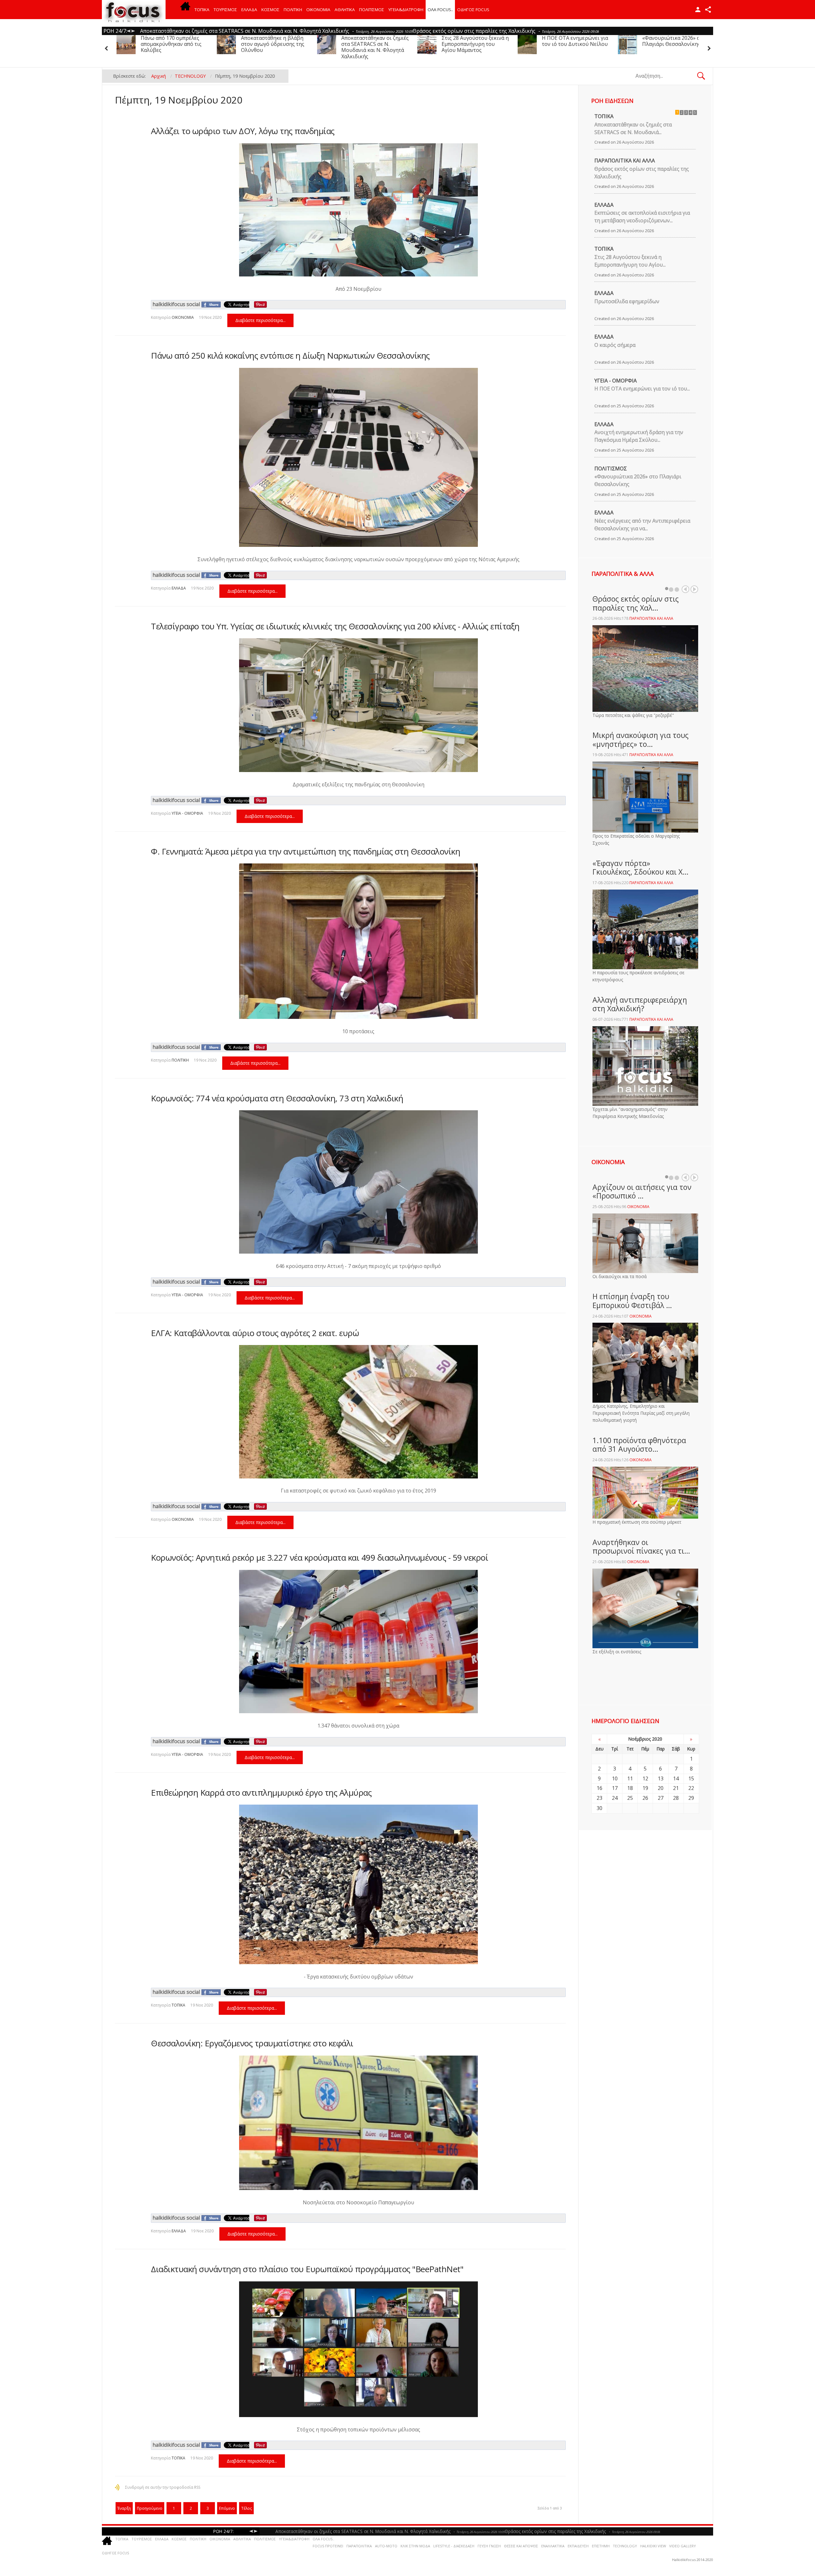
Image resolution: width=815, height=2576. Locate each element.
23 (599, 1798)
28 (676, 1798)
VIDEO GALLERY (683, 2546)
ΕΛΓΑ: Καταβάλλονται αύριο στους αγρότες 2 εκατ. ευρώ (255, 1333)
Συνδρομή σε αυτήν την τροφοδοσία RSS (163, 2487)
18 (630, 1788)
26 (645, 1798)
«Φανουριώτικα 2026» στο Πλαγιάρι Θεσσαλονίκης (373, 41)
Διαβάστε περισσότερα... (260, 320)
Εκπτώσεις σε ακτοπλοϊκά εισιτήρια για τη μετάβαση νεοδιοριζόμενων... (642, 217)
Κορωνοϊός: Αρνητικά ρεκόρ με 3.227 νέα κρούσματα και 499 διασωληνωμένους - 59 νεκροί (319, 1557)
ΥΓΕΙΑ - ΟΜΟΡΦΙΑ (187, 813)
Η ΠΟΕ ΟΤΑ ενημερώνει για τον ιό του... (642, 389)
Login (698, 10)
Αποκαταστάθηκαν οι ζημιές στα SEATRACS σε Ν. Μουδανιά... (633, 128)
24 (615, 1798)
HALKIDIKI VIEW (653, 2546)
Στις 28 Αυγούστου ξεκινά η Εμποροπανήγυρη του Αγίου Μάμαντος (174, 44)
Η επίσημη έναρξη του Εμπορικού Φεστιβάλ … (632, 1301)
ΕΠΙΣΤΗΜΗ (601, 2546)
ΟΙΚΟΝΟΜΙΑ (318, 10)
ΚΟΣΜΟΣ (270, 10)
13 (661, 1778)
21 (676, 1788)
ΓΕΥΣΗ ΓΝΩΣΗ (489, 2546)
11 (630, 1778)
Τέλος (247, 2508)
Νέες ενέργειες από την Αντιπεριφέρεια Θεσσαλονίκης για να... (642, 525)
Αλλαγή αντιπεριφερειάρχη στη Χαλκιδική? (640, 1004)
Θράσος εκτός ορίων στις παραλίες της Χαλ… (636, 603)
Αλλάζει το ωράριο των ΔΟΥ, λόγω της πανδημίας (243, 131)
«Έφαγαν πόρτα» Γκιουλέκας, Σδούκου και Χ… (641, 868)
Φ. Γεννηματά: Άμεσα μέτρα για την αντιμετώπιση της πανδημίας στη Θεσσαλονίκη (305, 851)
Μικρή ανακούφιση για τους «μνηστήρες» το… (641, 740)
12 (645, 1778)
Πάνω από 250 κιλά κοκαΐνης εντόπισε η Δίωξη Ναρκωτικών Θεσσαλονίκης (290, 355)
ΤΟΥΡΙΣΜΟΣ (225, 10)
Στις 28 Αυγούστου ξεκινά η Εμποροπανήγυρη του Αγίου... (630, 261)
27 (661, 1798)
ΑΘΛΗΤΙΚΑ (345, 10)
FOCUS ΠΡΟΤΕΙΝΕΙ (328, 2546)
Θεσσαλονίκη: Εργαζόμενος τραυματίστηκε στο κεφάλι (252, 2043)
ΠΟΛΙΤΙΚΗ (293, 10)
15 (691, 1778)
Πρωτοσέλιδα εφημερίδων (627, 301)
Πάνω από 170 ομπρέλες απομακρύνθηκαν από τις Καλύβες (472, 44)
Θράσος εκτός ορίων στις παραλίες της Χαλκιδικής (642, 173)
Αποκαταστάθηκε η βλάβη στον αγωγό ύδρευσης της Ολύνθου (574, 44)
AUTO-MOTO (386, 2546)
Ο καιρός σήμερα (615, 345)
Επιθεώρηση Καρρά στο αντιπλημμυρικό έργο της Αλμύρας (261, 1792)
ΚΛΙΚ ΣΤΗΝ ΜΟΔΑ (415, 2546)
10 (615, 1778)
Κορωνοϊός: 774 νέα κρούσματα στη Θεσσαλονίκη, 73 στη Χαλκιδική (277, 1098)
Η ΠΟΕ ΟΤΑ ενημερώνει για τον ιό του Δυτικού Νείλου (274, 41)
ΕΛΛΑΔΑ (249, 10)
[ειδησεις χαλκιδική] (185, 10)
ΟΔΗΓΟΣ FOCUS (473, 10)
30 (599, 1808)
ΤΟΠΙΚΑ (202, 10)
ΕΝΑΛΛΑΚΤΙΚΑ (553, 2546)
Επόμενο (227, 2508)
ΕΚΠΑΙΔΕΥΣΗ (578, 2546)
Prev (685, 589)
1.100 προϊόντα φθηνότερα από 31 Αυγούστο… (639, 1445)
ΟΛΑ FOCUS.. (323, 2539)
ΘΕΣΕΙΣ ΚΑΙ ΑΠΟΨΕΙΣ (521, 2546)
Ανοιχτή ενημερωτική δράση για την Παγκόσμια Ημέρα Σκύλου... (639, 436)
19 (645, 1788)
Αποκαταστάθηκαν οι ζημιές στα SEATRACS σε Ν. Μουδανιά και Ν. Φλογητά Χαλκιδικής (676, 47)
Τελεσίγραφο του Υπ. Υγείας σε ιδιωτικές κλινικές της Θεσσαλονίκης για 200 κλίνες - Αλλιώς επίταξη (335, 626)
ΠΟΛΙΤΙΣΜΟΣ (372, 10)
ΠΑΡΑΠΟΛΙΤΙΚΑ (359, 2546)
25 (630, 1798)
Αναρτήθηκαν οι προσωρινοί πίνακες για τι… (641, 1547)
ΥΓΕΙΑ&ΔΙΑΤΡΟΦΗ (406, 10)
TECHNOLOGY (625, 2546)
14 (676, 1778)
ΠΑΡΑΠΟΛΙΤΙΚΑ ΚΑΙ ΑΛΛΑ (625, 161)
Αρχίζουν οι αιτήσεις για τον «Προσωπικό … (642, 1191)
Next (694, 589)
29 (691, 1798)
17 (615, 1788)
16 (599, 1788)
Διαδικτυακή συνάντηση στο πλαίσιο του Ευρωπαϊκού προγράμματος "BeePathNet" (307, 2269)
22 (691, 1788)
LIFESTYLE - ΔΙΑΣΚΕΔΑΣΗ (454, 2546)
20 (661, 1788)
